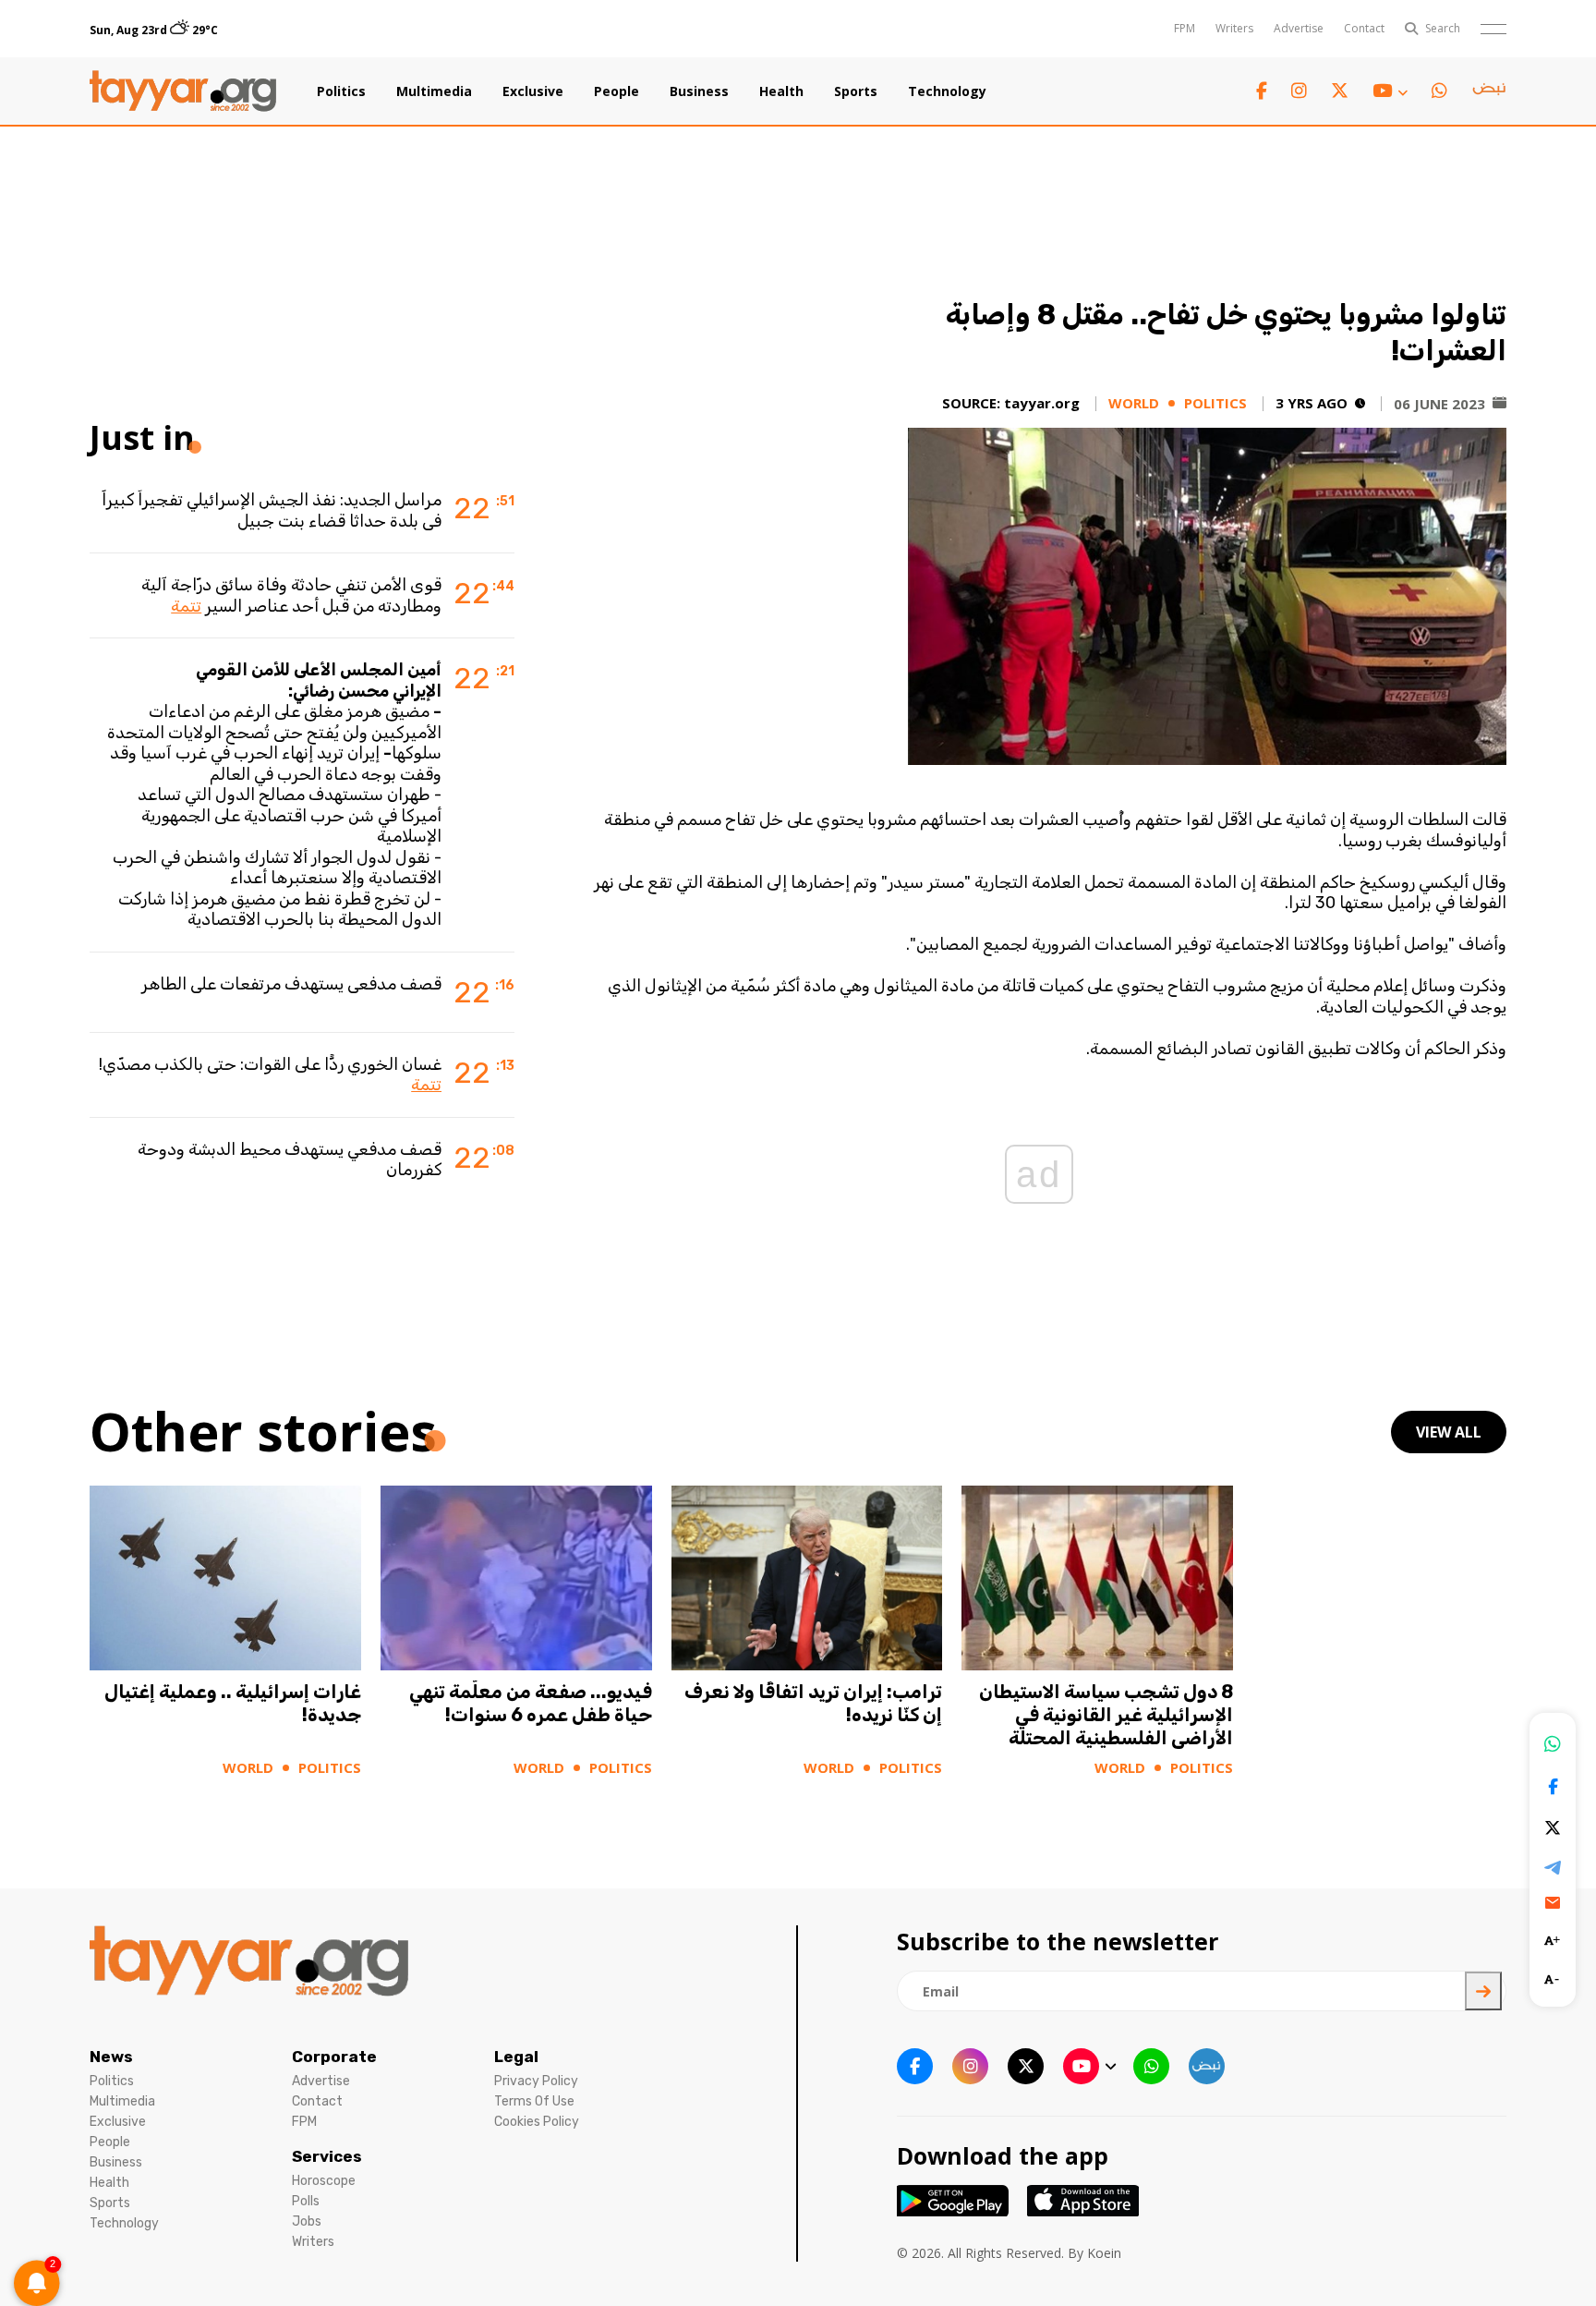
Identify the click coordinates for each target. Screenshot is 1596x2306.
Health (781, 91)
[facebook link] (1262, 91)
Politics (341, 91)
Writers (1234, 28)
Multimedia (434, 91)
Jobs (307, 2221)
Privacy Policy (536, 2081)
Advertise (1299, 28)
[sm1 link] (1489, 91)
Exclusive (533, 91)
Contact (1364, 28)
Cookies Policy (537, 2122)
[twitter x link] (1340, 91)
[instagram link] (1299, 91)
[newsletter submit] (1483, 1991)
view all (1449, 1432)
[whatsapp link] (1439, 91)
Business (699, 91)
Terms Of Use (534, 2101)
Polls (306, 2201)
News (111, 2057)
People (617, 91)
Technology (947, 91)
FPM (1185, 28)
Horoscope (324, 2181)
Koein (1104, 2253)
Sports (856, 91)
